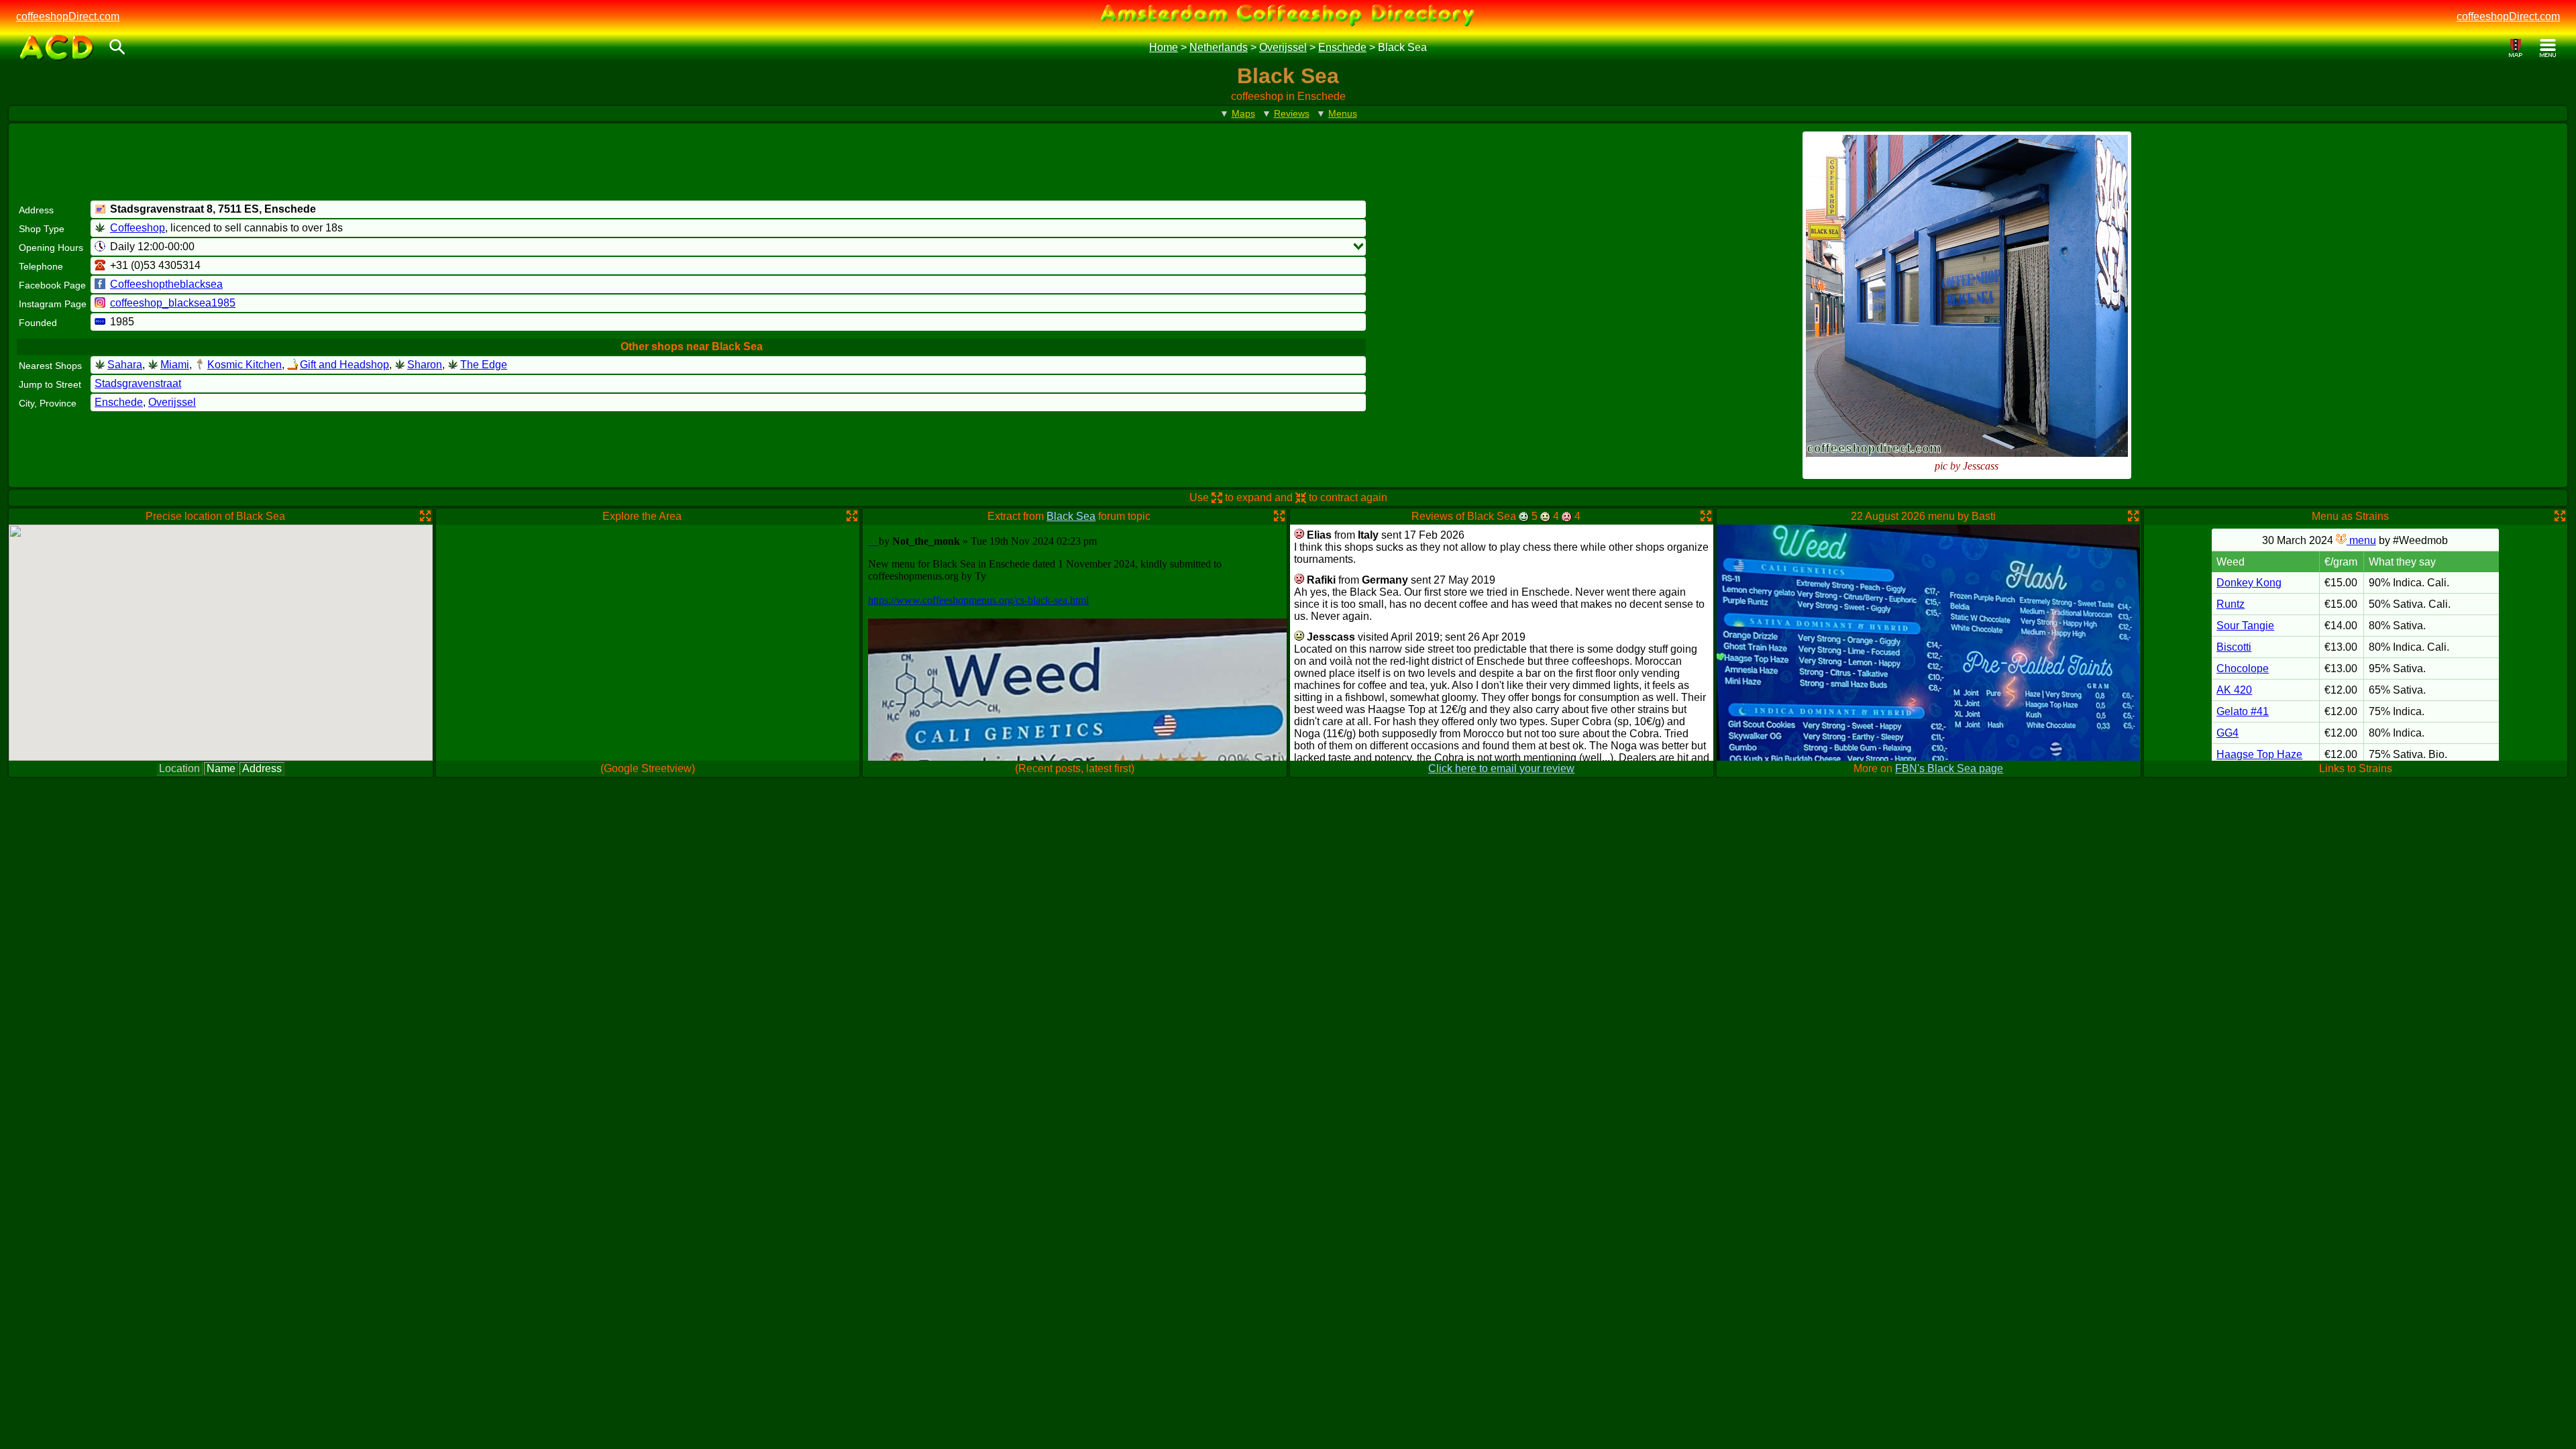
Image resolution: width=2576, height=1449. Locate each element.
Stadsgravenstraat (138, 383)
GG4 (2228, 733)
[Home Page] (57, 48)
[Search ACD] (117, 48)
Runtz (2231, 604)
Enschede (1342, 47)
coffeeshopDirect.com (68, 16)
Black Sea (1071, 516)
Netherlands (1219, 47)
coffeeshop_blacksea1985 (173, 303)
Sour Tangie (2245, 626)
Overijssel (1283, 47)
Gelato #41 (2243, 711)
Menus (1343, 113)
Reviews (1292, 113)
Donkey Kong (2249, 583)
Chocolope (2243, 668)
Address (262, 768)
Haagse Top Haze (2259, 754)
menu (2361, 540)
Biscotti (2234, 647)
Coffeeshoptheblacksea (166, 284)
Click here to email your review (1501, 768)
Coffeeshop (138, 228)
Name (221, 768)
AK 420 (2234, 690)
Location (179, 768)
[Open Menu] (2548, 48)
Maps (1243, 113)
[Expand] (1358, 246)
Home (1164, 47)
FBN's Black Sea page (1949, 768)
